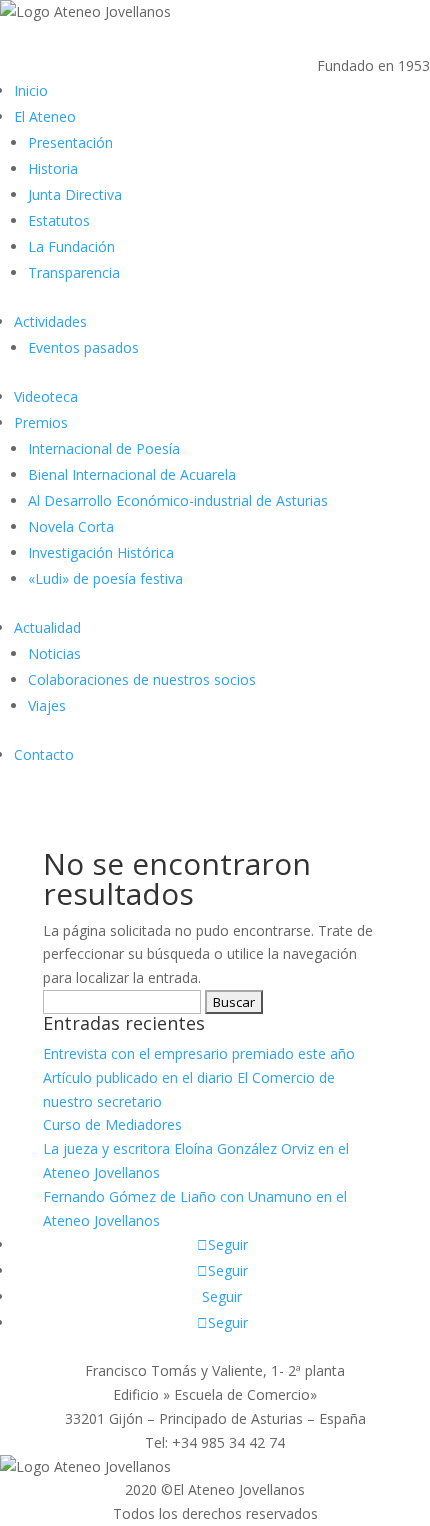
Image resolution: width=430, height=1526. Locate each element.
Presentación (70, 142)
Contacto (44, 754)
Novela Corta (71, 526)
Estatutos (59, 220)
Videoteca (46, 396)
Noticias (54, 653)
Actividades (50, 321)
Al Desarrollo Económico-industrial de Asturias (178, 500)
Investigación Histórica (101, 552)
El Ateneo (45, 116)
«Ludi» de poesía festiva (105, 578)
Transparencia (74, 272)
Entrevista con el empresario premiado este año (199, 1053)
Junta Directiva (75, 194)
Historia (53, 168)
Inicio (31, 90)
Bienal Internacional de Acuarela (132, 474)
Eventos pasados (83, 347)
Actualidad (47, 627)
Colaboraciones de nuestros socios (142, 679)
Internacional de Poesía (104, 448)
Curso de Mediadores (112, 1124)
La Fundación (71, 246)
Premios (41, 422)
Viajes (47, 705)
